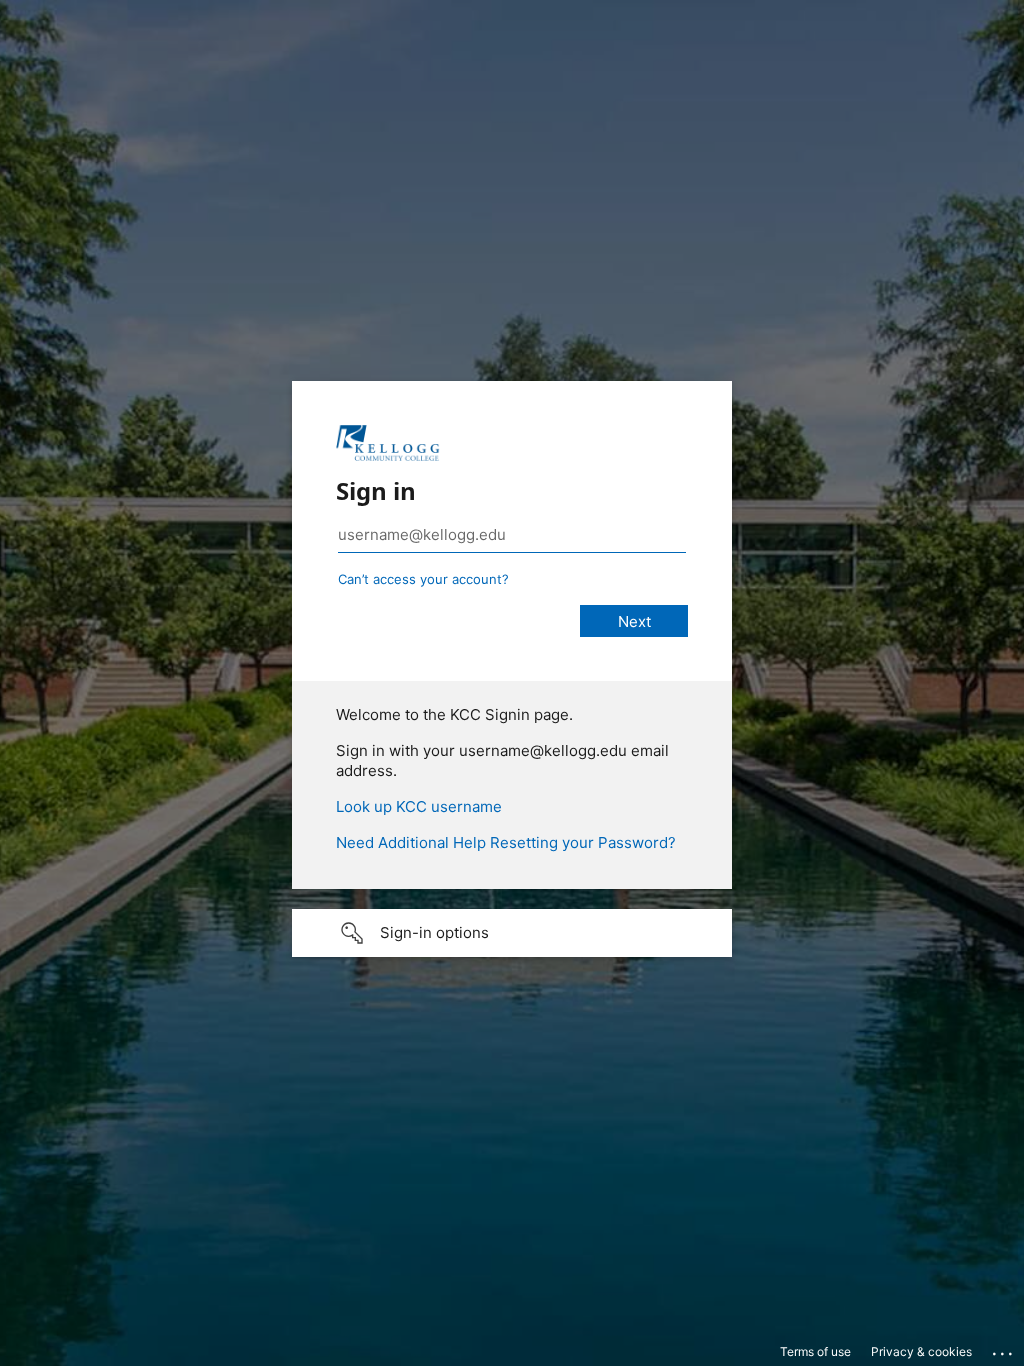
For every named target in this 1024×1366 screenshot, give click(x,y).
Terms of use (815, 1351)
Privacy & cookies (921, 1351)
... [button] (1004, 1349)
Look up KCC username (419, 806)
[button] (512, 933)
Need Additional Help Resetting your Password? (506, 842)
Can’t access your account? (423, 579)
